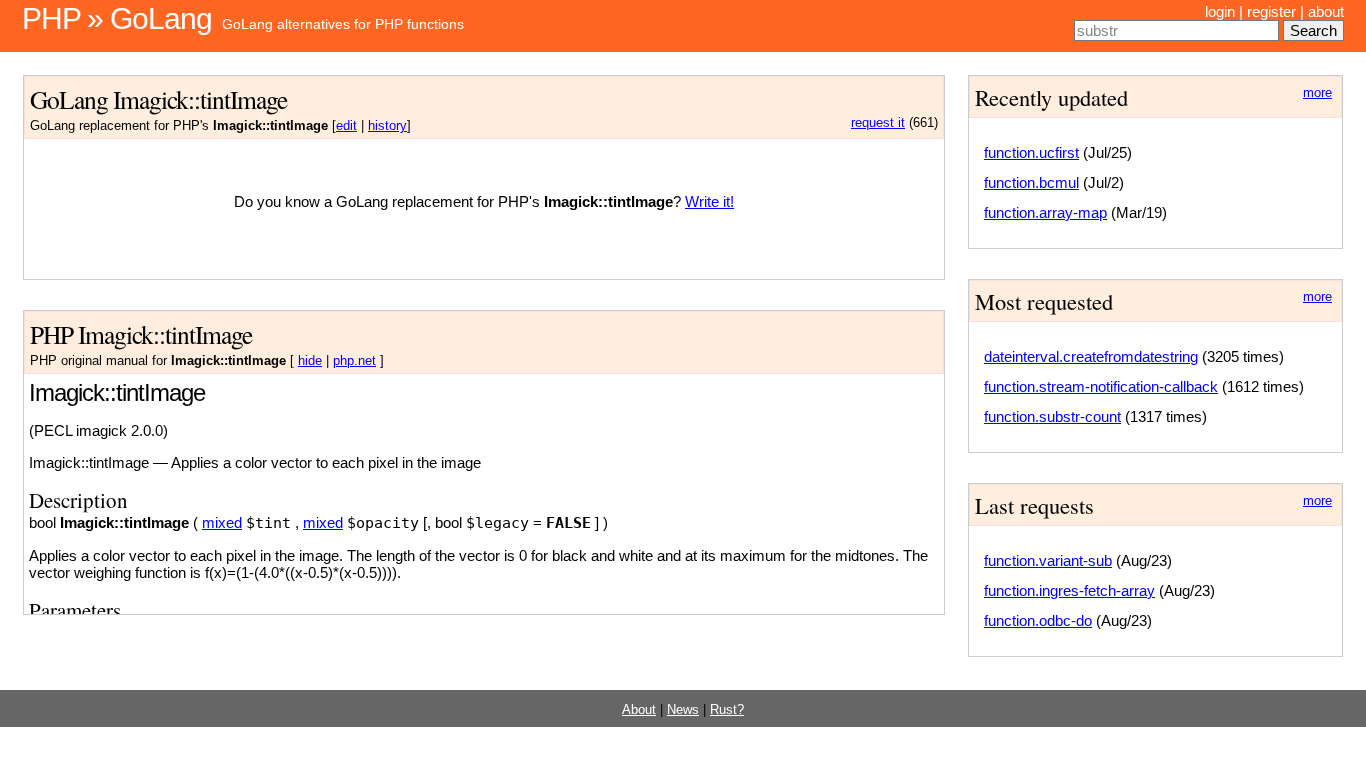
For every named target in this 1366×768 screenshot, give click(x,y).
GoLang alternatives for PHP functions (343, 24)
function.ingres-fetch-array (1069, 590)
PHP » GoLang (117, 18)
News (683, 710)
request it (878, 123)
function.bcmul (1031, 182)
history (387, 126)
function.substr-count (1052, 416)
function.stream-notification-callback (1101, 386)
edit (346, 126)
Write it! (709, 201)
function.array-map (1045, 212)
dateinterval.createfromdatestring (1091, 356)
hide (310, 361)
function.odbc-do (1038, 620)
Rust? (727, 710)
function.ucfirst (1031, 152)
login (1220, 11)
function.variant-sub (1048, 560)
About (639, 710)
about (1326, 11)
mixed (222, 522)
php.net (354, 361)
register (1271, 11)
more (1317, 93)
